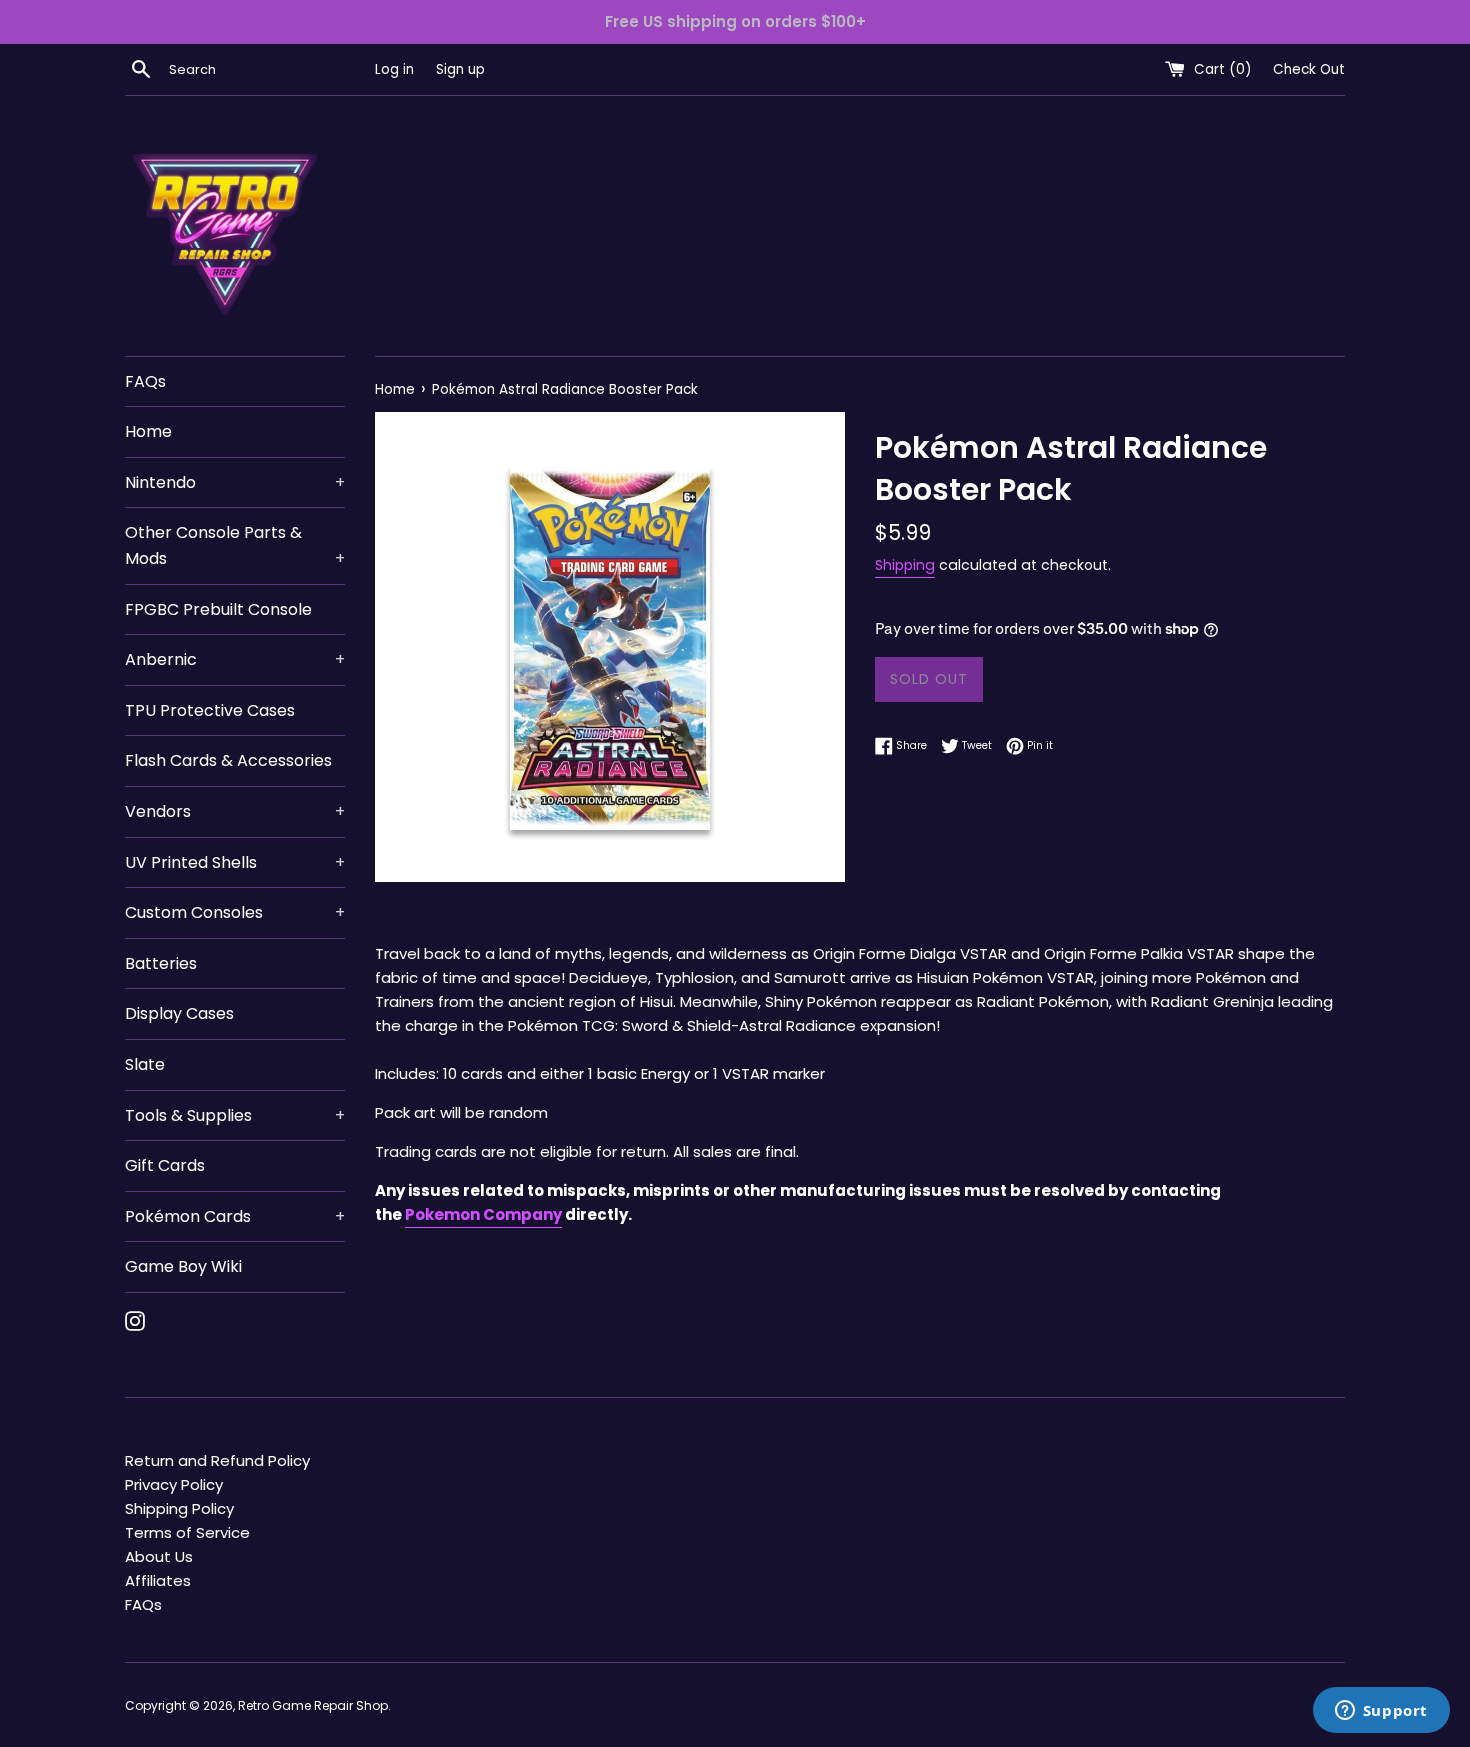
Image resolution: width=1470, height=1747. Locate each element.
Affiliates (158, 1580)
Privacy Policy (174, 1484)
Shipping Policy (179, 1508)
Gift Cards (165, 1165)
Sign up (460, 69)
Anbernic (235, 659)
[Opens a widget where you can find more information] (1381, 1712)
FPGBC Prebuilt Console (218, 609)
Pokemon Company (483, 1214)
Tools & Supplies (235, 1115)
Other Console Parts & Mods (235, 545)
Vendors (235, 811)
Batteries (161, 963)
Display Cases (179, 1013)
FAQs (145, 381)
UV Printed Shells (235, 862)
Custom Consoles (235, 912)
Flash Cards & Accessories (228, 760)
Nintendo (235, 482)
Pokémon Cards (235, 1216)
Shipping (905, 565)
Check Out (1309, 69)
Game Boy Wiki (183, 1266)
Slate (145, 1064)
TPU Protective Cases (210, 710)
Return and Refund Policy (217, 1460)
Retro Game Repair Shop (313, 1705)
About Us (159, 1556)
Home (148, 431)
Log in (394, 69)
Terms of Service (187, 1532)
